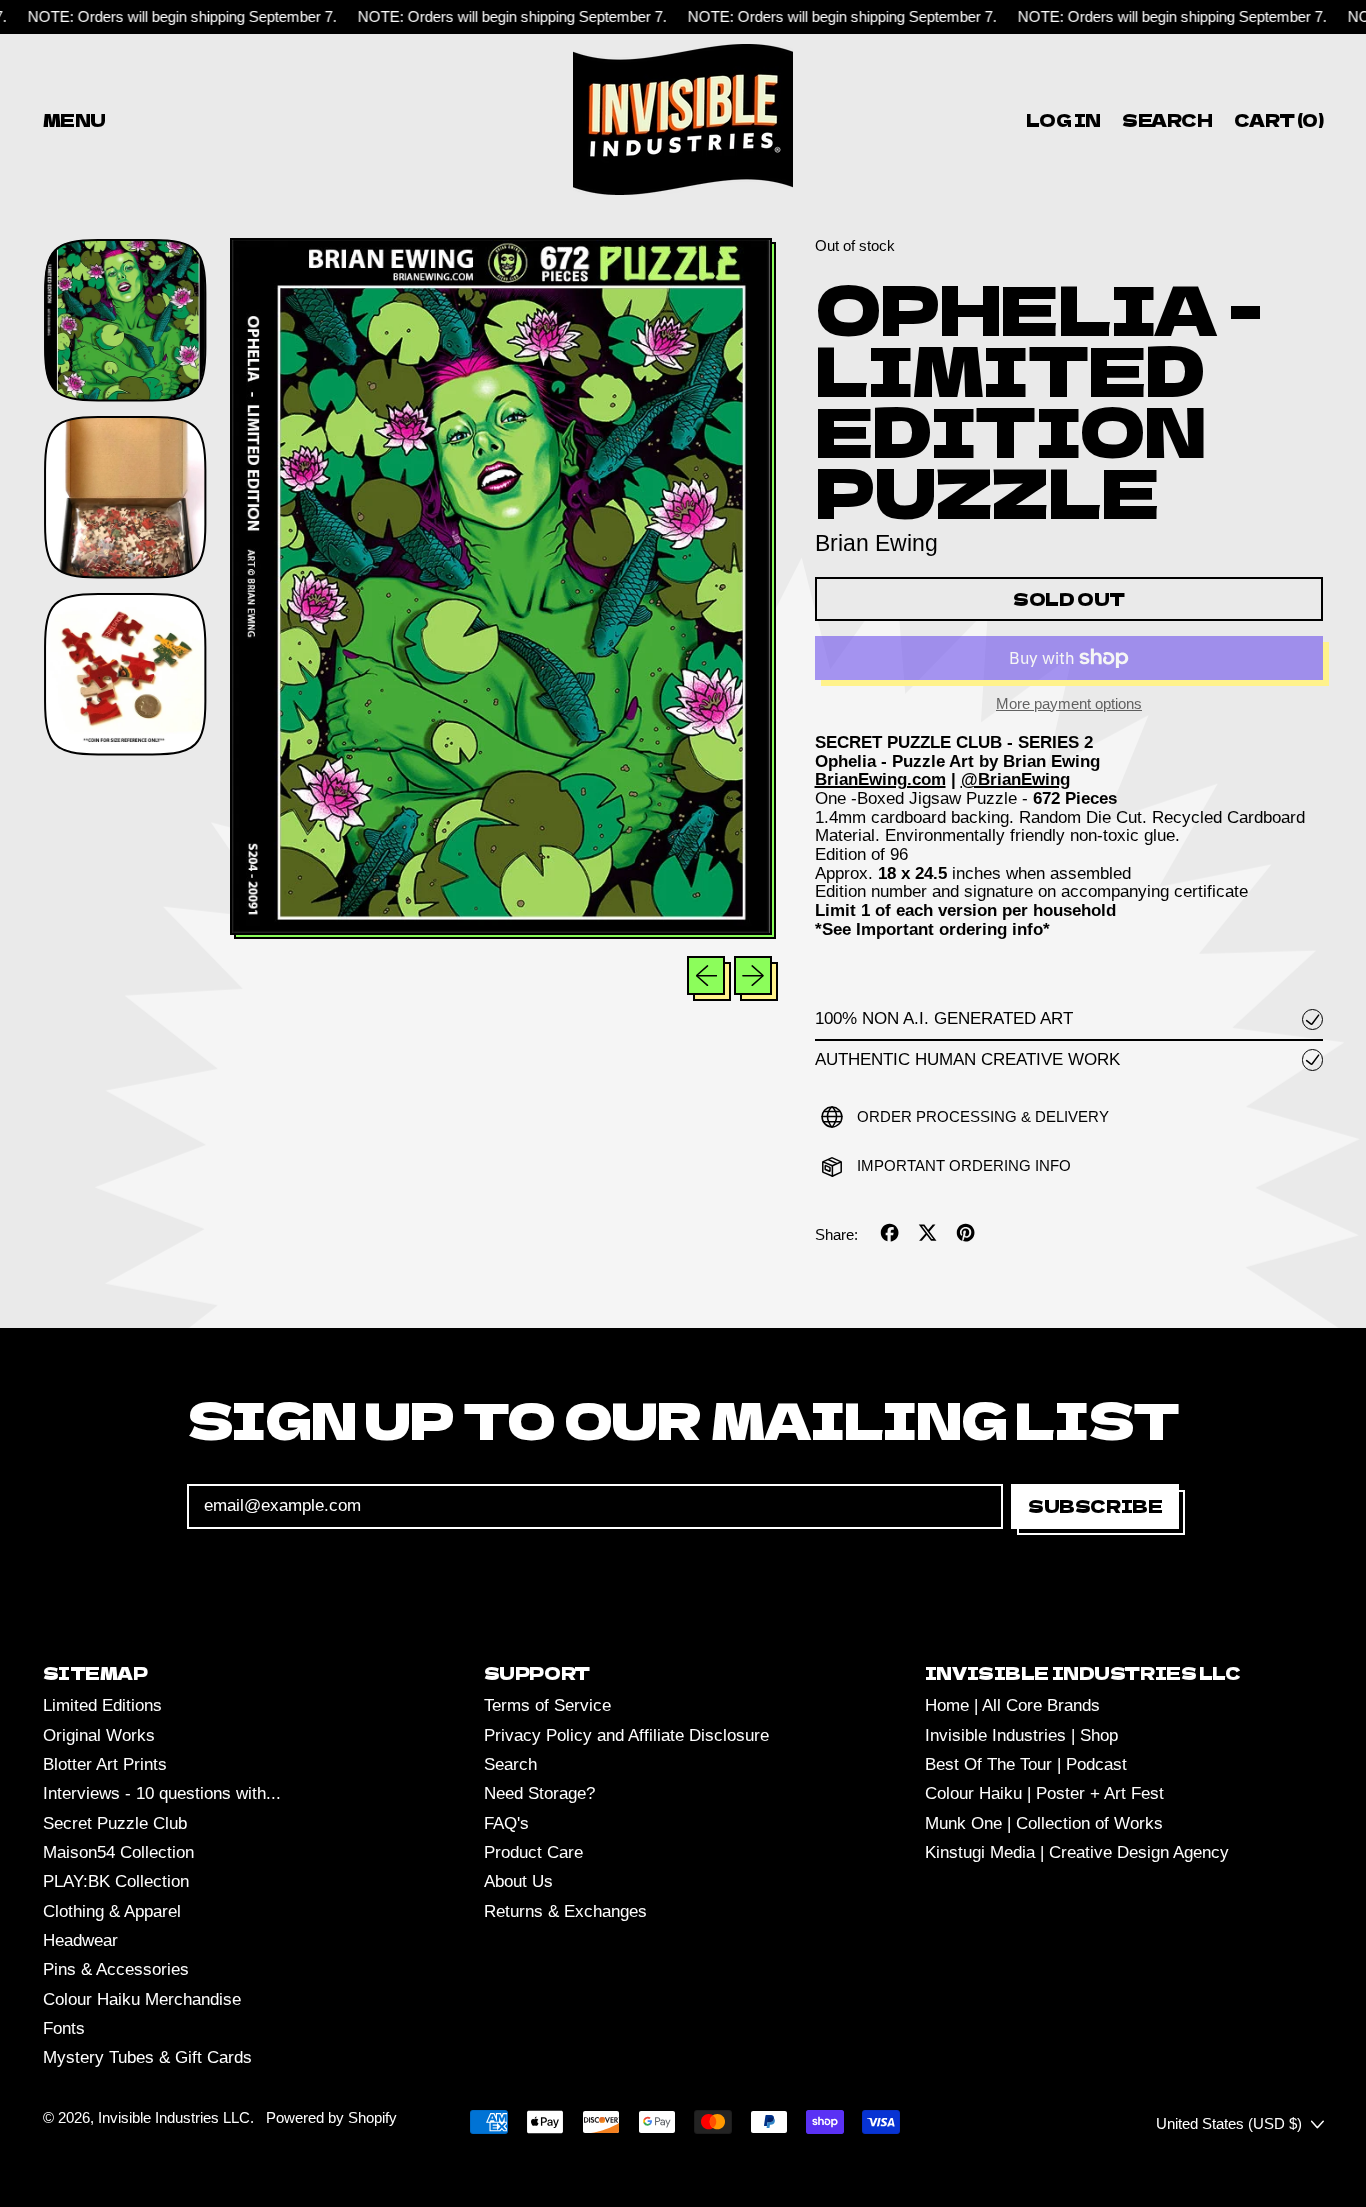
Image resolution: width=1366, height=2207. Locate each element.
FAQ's (506, 1823)
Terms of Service (547, 1705)
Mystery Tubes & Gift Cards (147, 2057)
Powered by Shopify (331, 2117)
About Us (518, 1881)
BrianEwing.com (880, 779)
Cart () (1278, 123)
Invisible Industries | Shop (1021, 1735)
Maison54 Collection (118, 1852)
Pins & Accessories (116, 1969)
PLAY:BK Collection (116, 1881)
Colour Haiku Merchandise (142, 1999)
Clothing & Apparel (112, 1911)
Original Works (99, 1735)
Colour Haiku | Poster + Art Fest (1044, 1793)
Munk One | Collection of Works (1044, 1823)
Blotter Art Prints (105, 1764)
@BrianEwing (1015, 779)
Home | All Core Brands (1012, 1705)
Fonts (64, 2028)
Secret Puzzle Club (115, 1823)
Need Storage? (539, 1793)
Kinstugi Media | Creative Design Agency (1077, 1852)
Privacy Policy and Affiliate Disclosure (626, 1735)
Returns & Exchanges (565, 1911)
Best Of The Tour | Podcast (1026, 1764)
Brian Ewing (876, 543)
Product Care (533, 1852)
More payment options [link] (1069, 704)
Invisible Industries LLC (174, 2117)
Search (510, 1764)
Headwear (80, 1940)
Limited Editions (102, 1705)
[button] (1168, 119)
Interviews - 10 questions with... (162, 1793)
